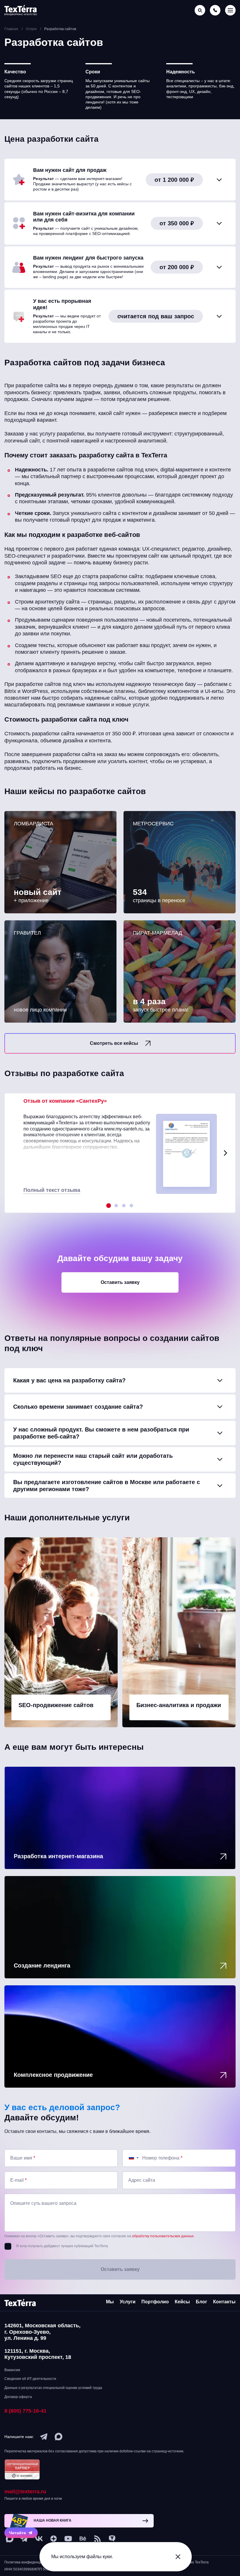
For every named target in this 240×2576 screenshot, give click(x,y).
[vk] (39, 2539)
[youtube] (68, 2539)
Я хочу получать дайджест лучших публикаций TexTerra (62, 2246)
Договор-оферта (18, 2397)
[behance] (83, 2539)
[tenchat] (112, 2539)
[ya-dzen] (54, 2539)
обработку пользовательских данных (163, 2236)
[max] (59, 2437)
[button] (225, 1153)
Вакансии (12, 2370)
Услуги (128, 2302)
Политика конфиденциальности (31, 2562)
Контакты (224, 2302)
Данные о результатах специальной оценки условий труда (53, 2388)
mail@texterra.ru (25, 2492)
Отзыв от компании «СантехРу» (65, 1101)
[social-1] (97, 2539)
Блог (202, 2302)
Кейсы (182, 2302)
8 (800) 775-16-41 (25, 2411)
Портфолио (155, 2302)
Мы (110, 2302)
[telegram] (44, 2437)
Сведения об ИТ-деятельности (30, 2379)
